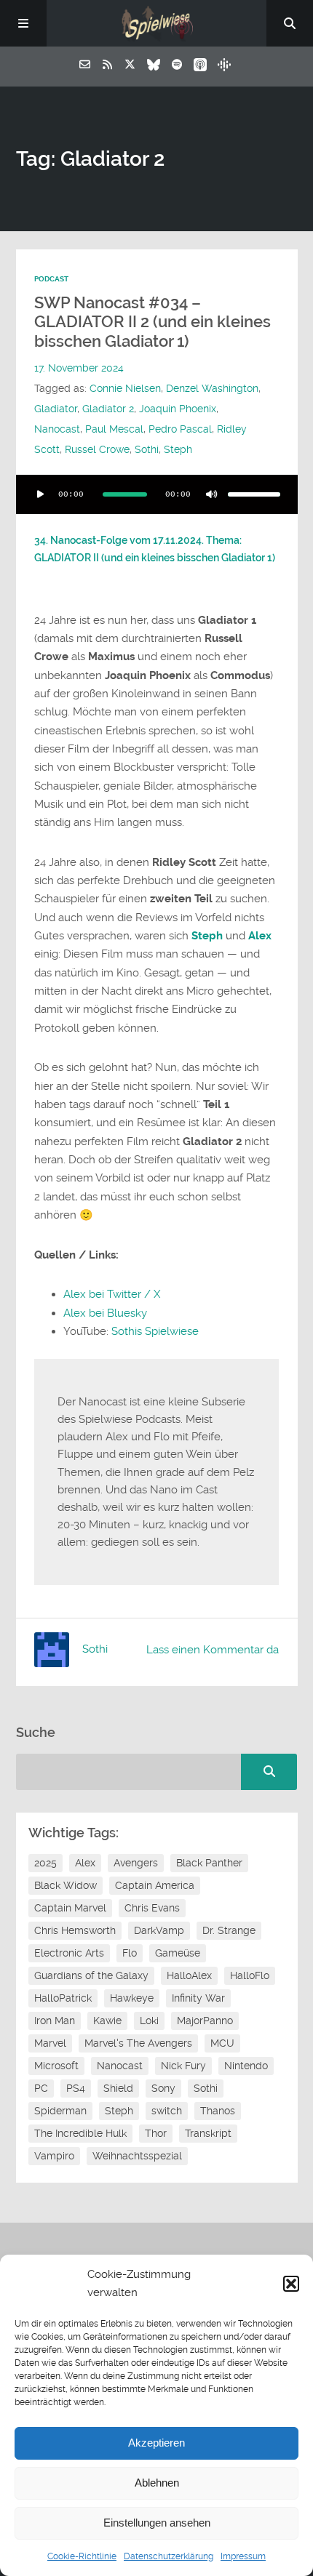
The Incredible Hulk (80, 2133)
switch (167, 2111)
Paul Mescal (114, 429)
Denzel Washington (212, 389)
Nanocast (57, 429)
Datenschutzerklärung (169, 2556)
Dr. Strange (229, 1930)
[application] (157, 494)
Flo (130, 1953)
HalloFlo (250, 1975)
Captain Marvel (70, 1908)
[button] (291, 2284)
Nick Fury (183, 2066)
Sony (163, 2088)
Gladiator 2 (108, 409)
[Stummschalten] (212, 494)
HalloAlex (189, 1975)
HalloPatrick (63, 1998)
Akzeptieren (156, 2443)
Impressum (243, 2556)
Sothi (147, 450)
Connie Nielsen (125, 389)
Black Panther (209, 1863)
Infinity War (198, 1998)
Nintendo (246, 2066)
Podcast (51, 279)
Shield (118, 2088)
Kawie (107, 2021)
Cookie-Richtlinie (82, 2556)
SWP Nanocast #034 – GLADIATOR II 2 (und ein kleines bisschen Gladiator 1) (152, 322)
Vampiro (54, 2156)
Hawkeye (132, 1998)
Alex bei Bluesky (105, 1313)
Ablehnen (157, 2483)
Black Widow (66, 1885)
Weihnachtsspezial (137, 2156)
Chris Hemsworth (75, 1930)
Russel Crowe (97, 450)
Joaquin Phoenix (178, 409)
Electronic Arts (69, 1953)
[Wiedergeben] (41, 494)
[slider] (254, 494)
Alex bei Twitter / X (112, 1294)
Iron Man (55, 2021)
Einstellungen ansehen (157, 2523)
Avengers (136, 1863)
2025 (45, 1863)
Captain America (155, 1885)
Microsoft (56, 2066)
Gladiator (56, 409)
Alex (85, 1863)
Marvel (50, 2043)
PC (41, 2088)
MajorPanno (205, 2021)
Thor (156, 2133)
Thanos (218, 2111)
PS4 (76, 2088)
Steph (178, 450)
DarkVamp (159, 1930)
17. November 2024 (79, 368)
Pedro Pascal (180, 429)
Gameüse (178, 1953)
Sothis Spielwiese (155, 1331)
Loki (149, 2021)
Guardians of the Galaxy (91, 1975)
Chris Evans (152, 1908)
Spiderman (60, 2111)
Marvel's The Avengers (138, 2043)
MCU (222, 2043)
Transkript (208, 2133)
